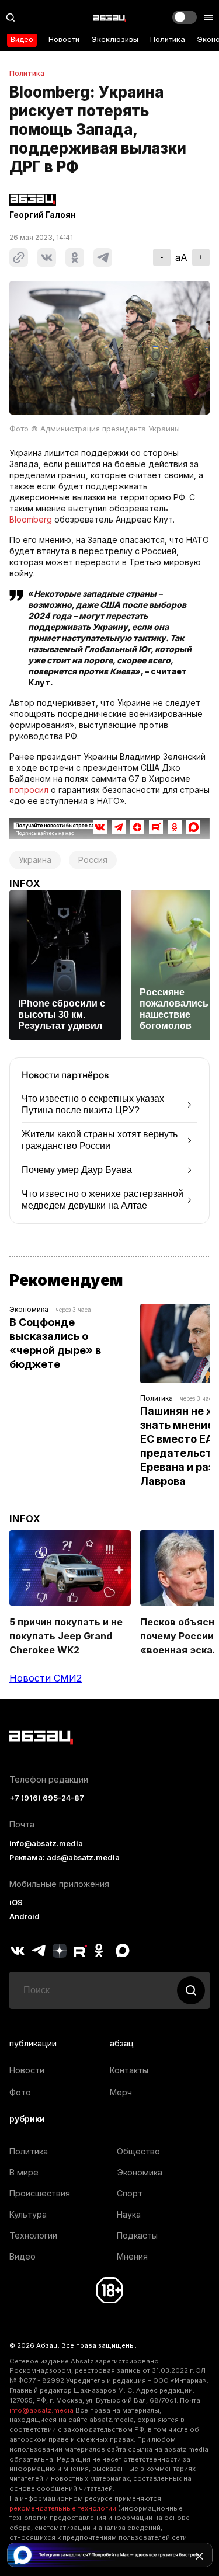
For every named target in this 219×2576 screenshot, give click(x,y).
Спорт (130, 2193)
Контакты (129, 2070)
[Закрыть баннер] (199, 2556)
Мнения (132, 2256)
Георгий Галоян (43, 215)
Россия (93, 860)
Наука (129, 2214)
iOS (16, 1903)
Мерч (121, 2092)
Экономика (29, 1309)
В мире (24, 2172)
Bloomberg (31, 519)
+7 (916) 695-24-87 (47, 1798)
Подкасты (137, 2235)
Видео (22, 39)
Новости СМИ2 (46, 1678)
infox (25, 883)
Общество (138, 2151)
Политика (168, 39)
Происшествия (40, 2193)
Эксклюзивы (115, 39)
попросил (29, 790)
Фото (20, 2092)
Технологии (33, 2235)
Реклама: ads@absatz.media (65, 1858)
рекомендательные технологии (63, 2508)
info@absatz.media (46, 1844)
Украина (35, 860)
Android (25, 1917)
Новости (64, 39)
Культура (28, 2214)
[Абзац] (110, 18)
